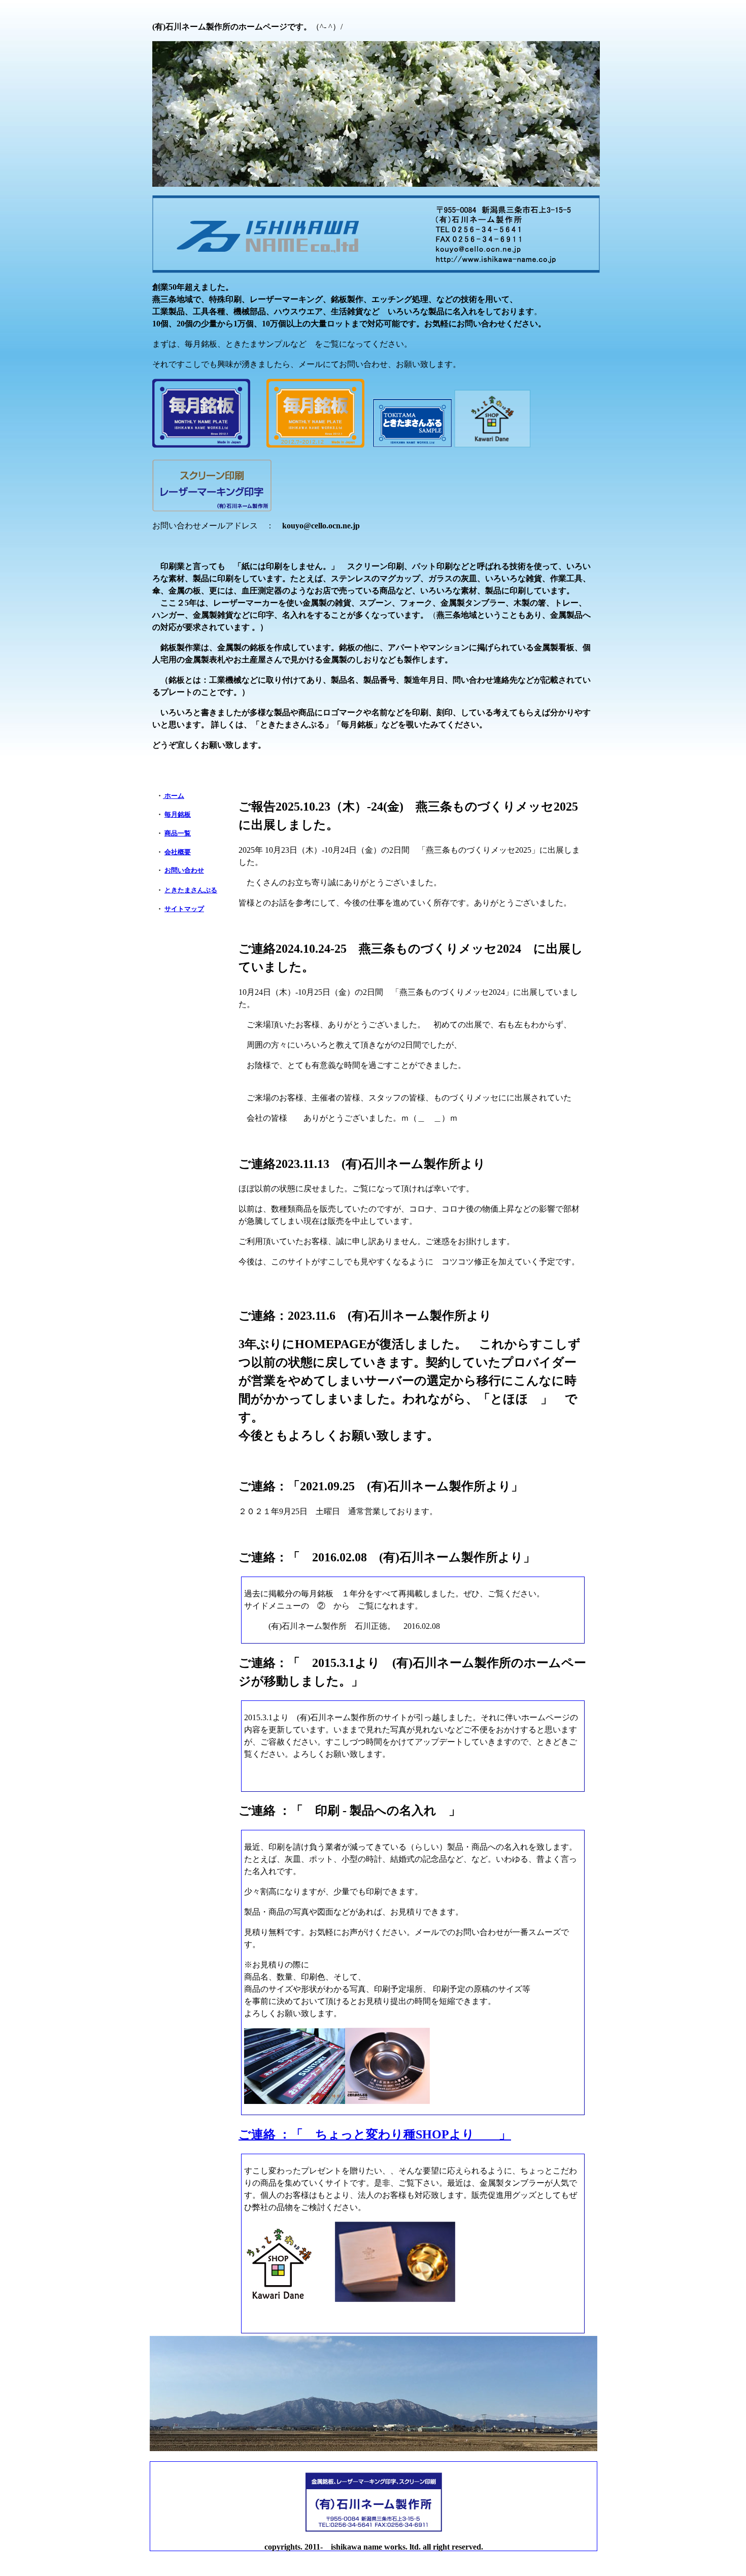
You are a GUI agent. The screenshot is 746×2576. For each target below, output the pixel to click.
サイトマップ (184, 909)
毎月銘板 (178, 814)
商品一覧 (178, 833)
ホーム (174, 796)
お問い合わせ (184, 870)
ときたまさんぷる (191, 890)
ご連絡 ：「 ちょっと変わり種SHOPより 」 (375, 2134)
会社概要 (178, 852)
